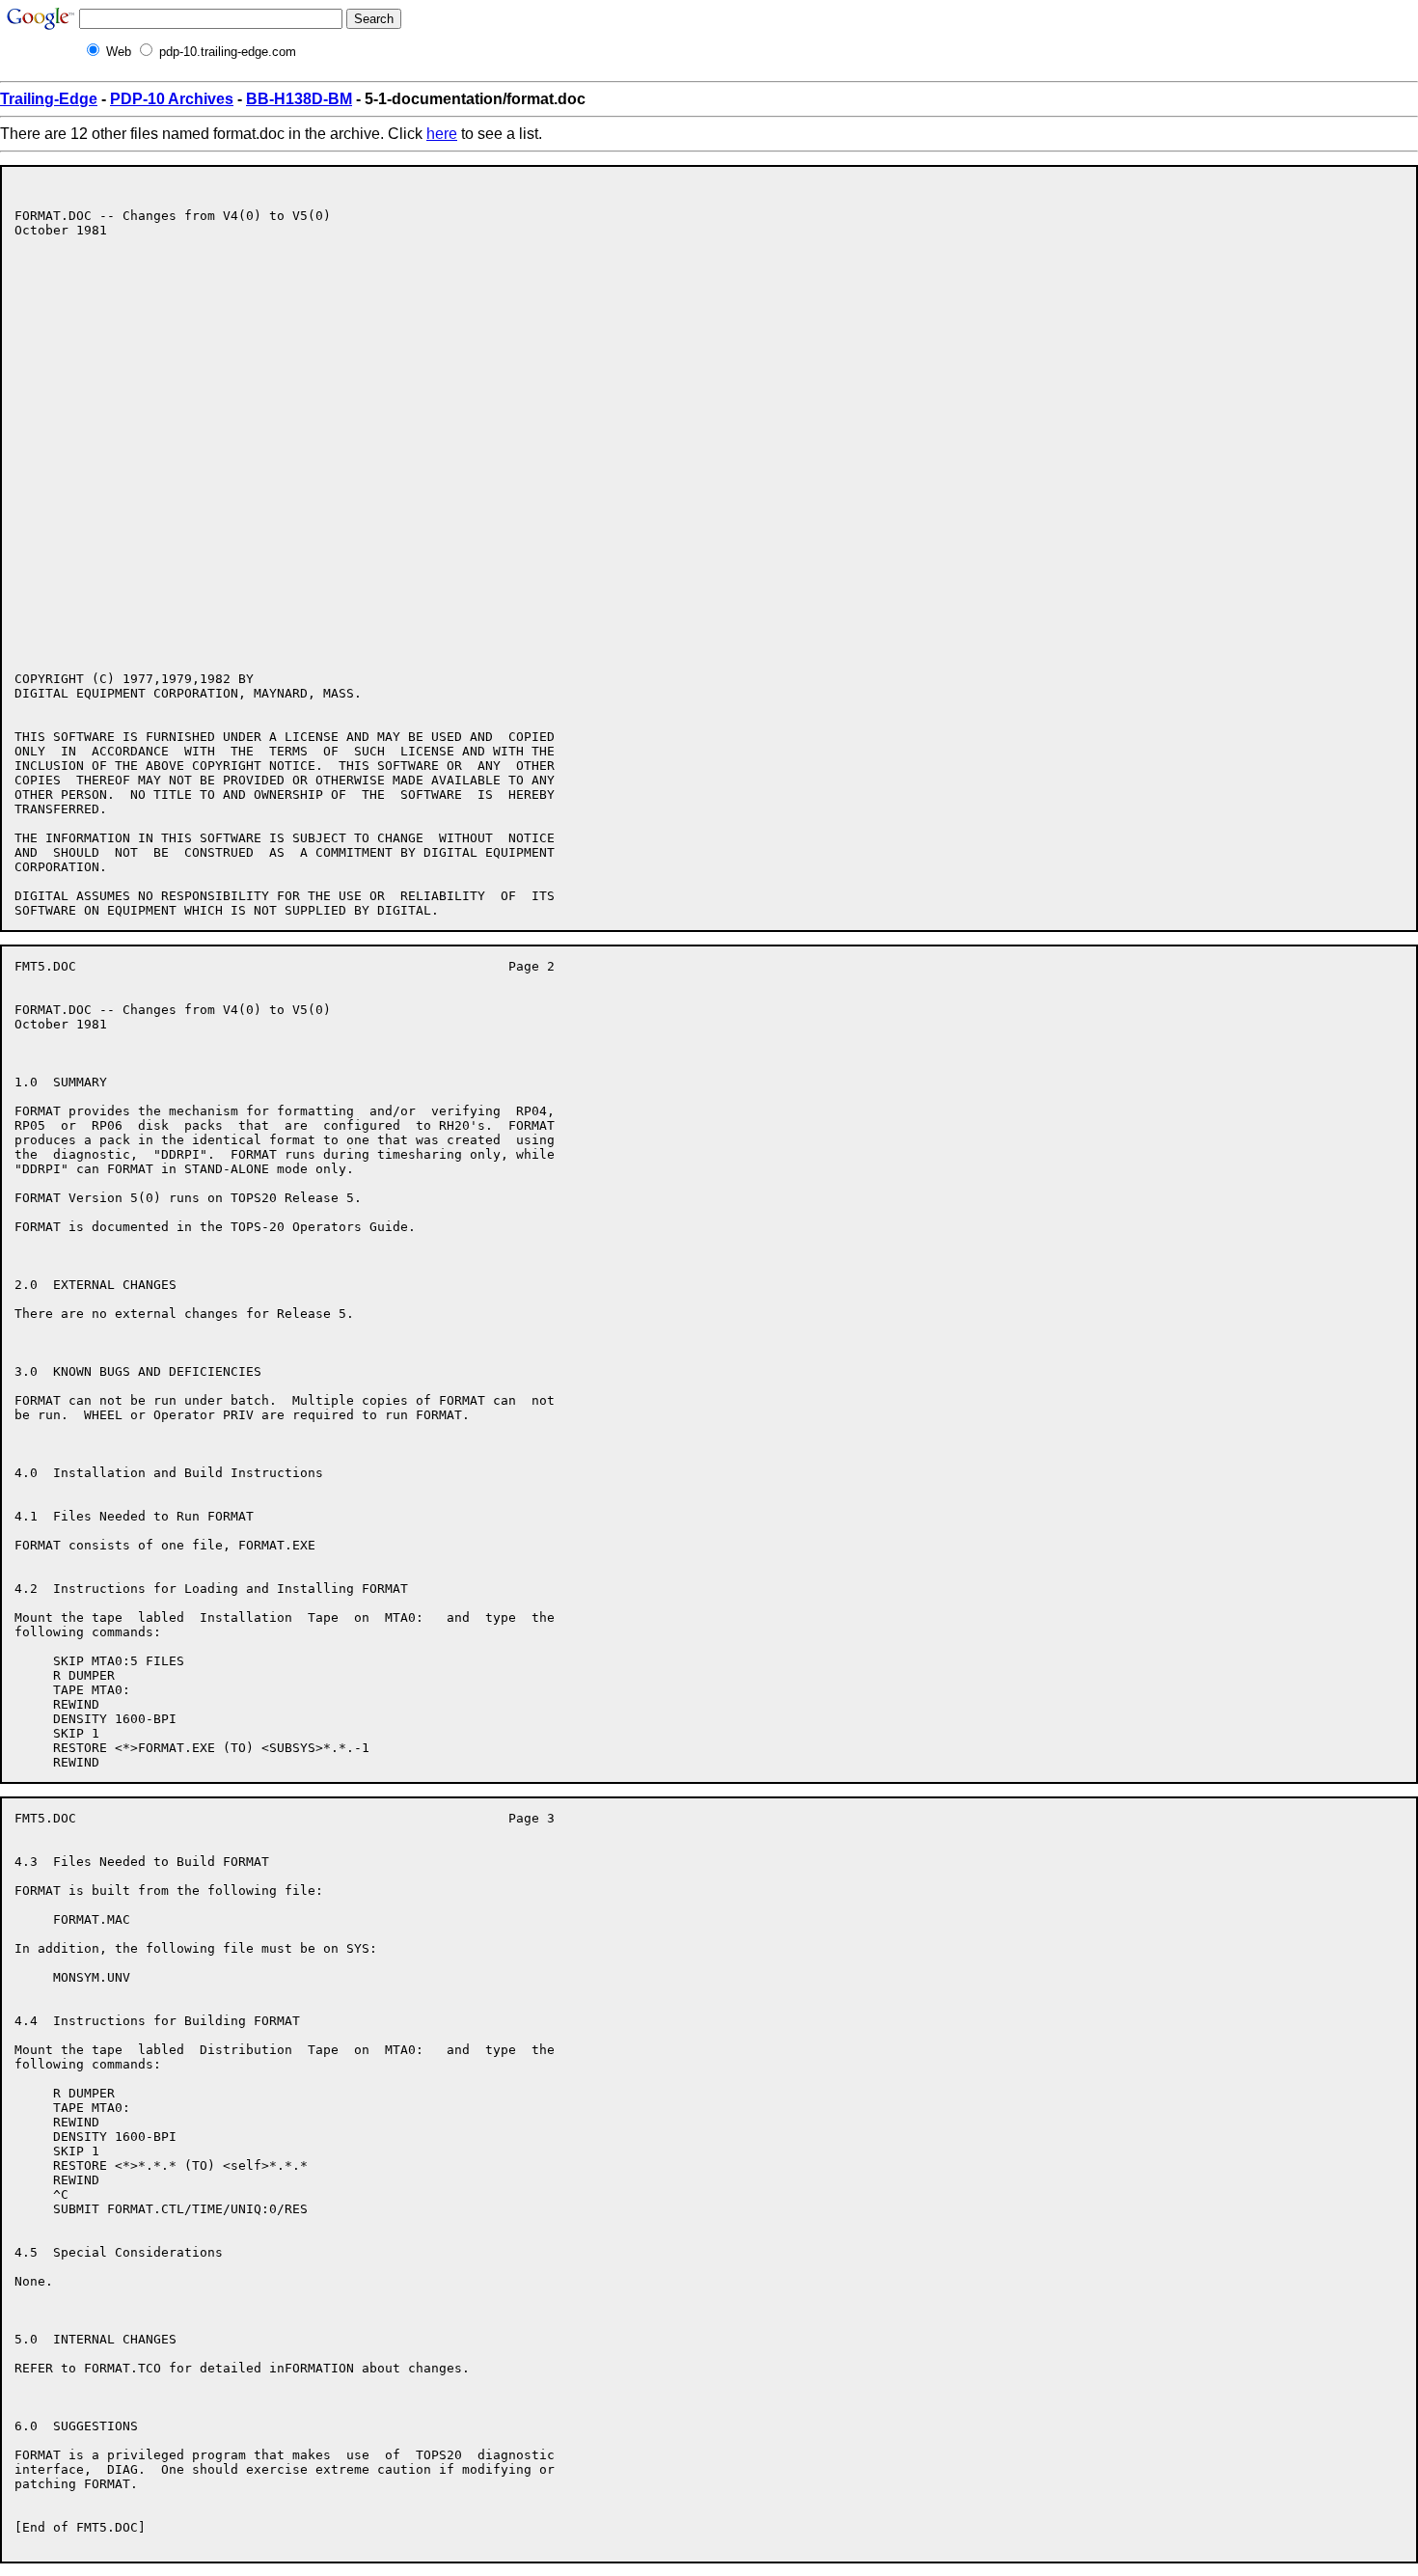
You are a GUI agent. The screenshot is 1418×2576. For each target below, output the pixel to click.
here (442, 134)
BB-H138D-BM (299, 99)
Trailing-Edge (49, 99)
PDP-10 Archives (172, 99)
